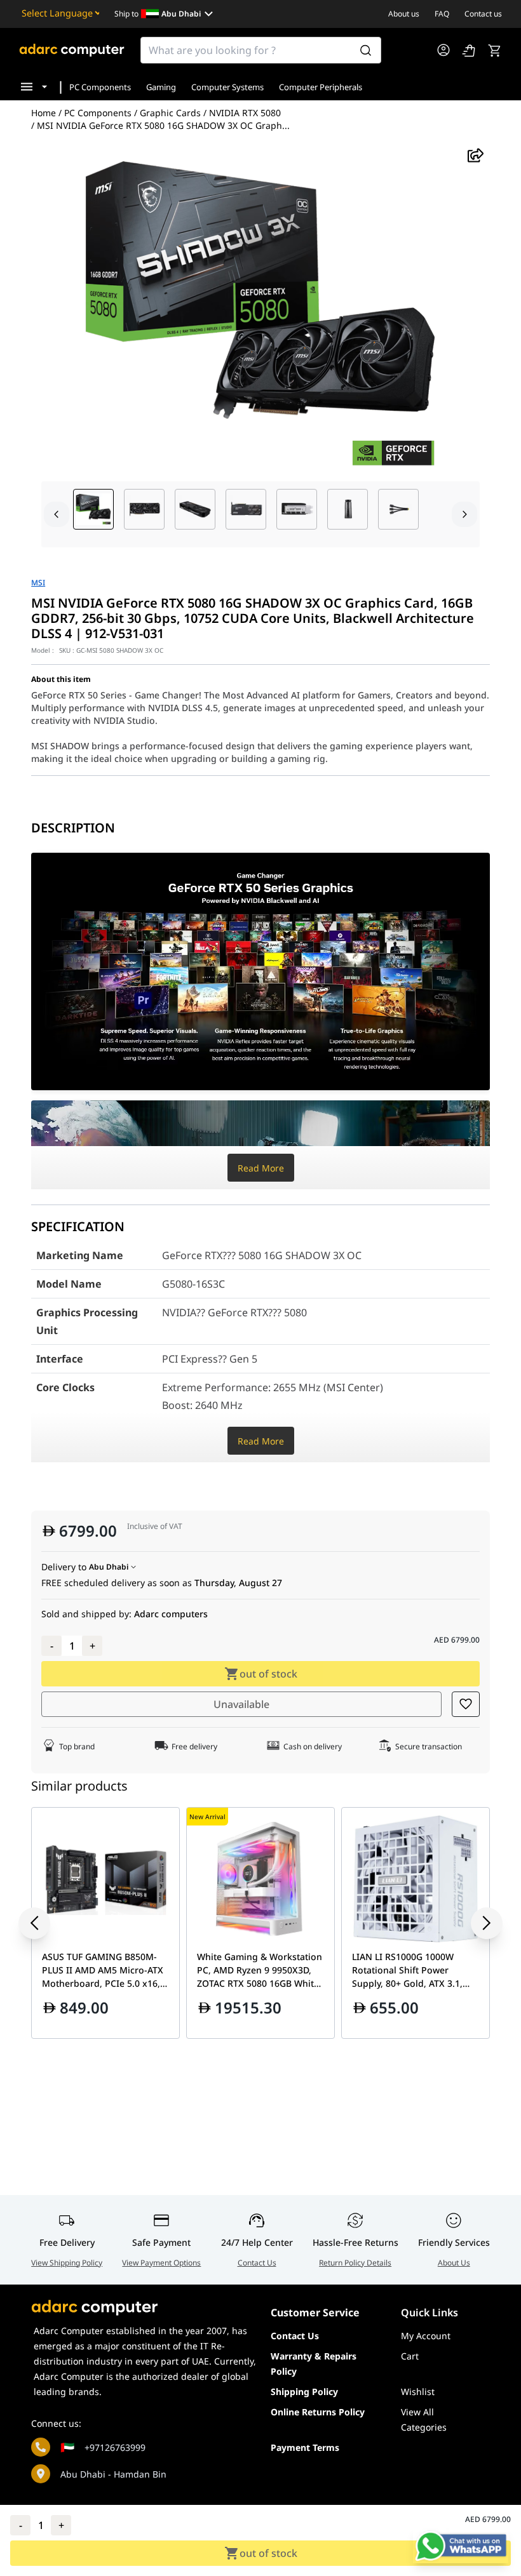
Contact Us (257, 2263)
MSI (38, 583)
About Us (454, 2263)
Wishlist (418, 2392)
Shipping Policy (304, 2392)
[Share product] (476, 155)
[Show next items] (477, 1923)
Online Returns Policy (318, 2412)
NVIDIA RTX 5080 (245, 113)
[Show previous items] (44, 1923)
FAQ (442, 14)
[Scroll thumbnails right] (464, 514)
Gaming (161, 87)
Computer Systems (227, 87)
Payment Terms (305, 2447)
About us (404, 14)
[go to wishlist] (469, 50)
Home (44, 113)
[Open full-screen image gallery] (260, 315)
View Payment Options (161, 2263)
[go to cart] (494, 50)
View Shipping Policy (67, 2263)
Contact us (483, 14)
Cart (410, 2356)
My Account (426, 2336)
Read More (261, 1168)
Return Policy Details (355, 2263)
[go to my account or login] (443, 50)
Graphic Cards (170, 113)
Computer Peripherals (321, 87)
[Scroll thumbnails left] (57, 514)
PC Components (100, 87)
